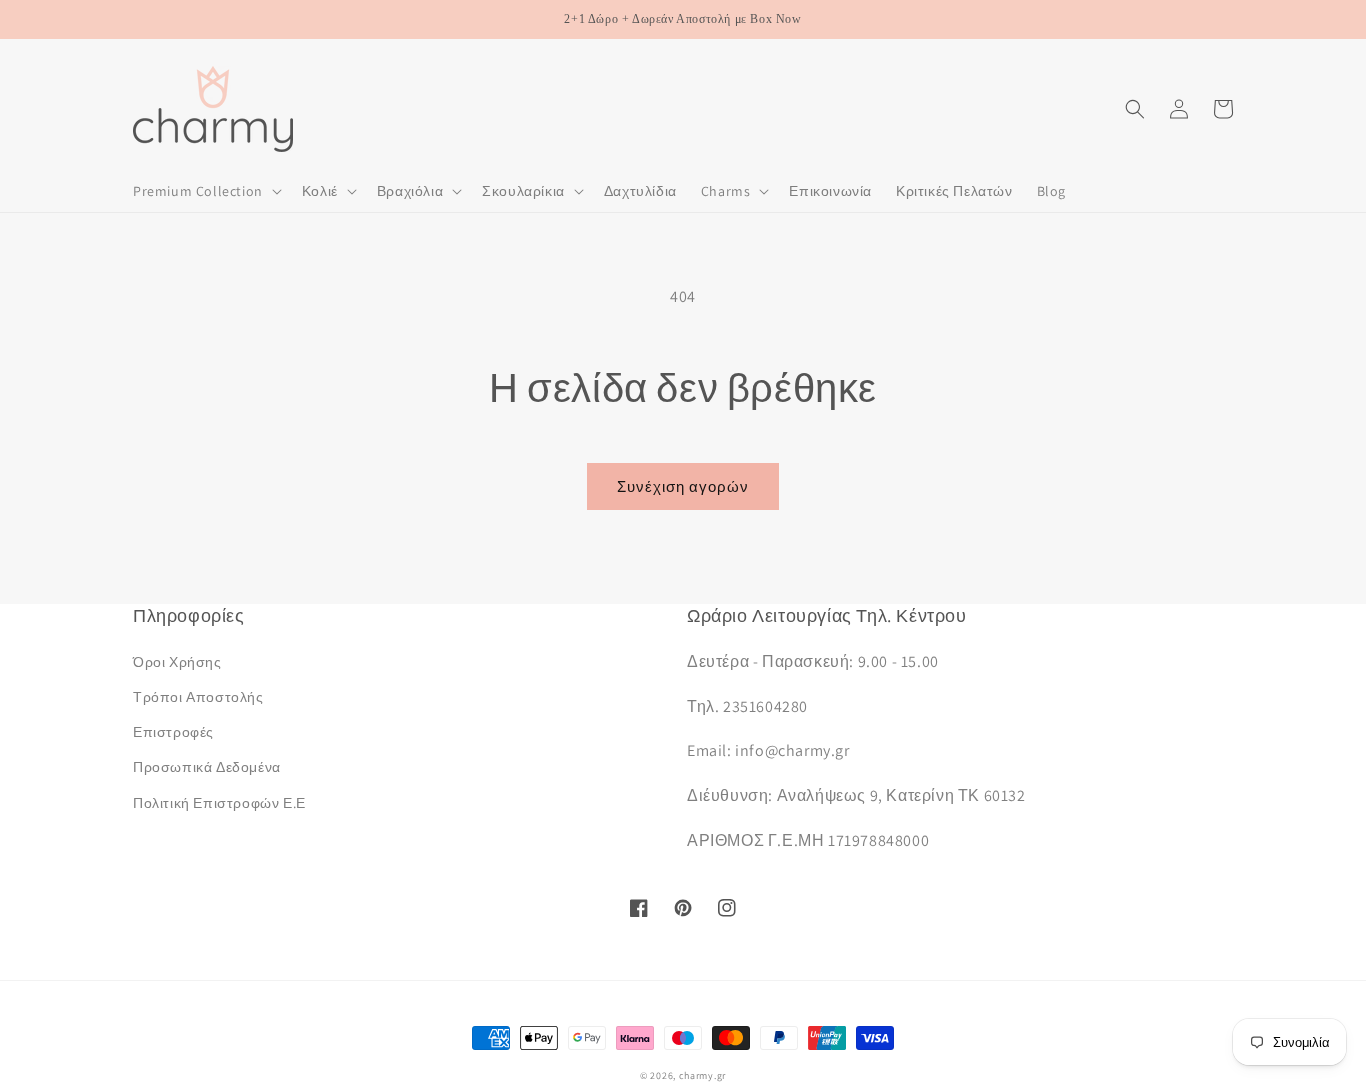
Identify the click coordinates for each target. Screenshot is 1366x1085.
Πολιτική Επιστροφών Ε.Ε (219, 803)
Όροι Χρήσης (177, 662)
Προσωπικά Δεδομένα (207, 767)
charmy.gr (702, 1075)
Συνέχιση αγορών (683, 486)
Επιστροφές (173, 732)
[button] (205, 191)
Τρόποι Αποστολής (198, 697)
